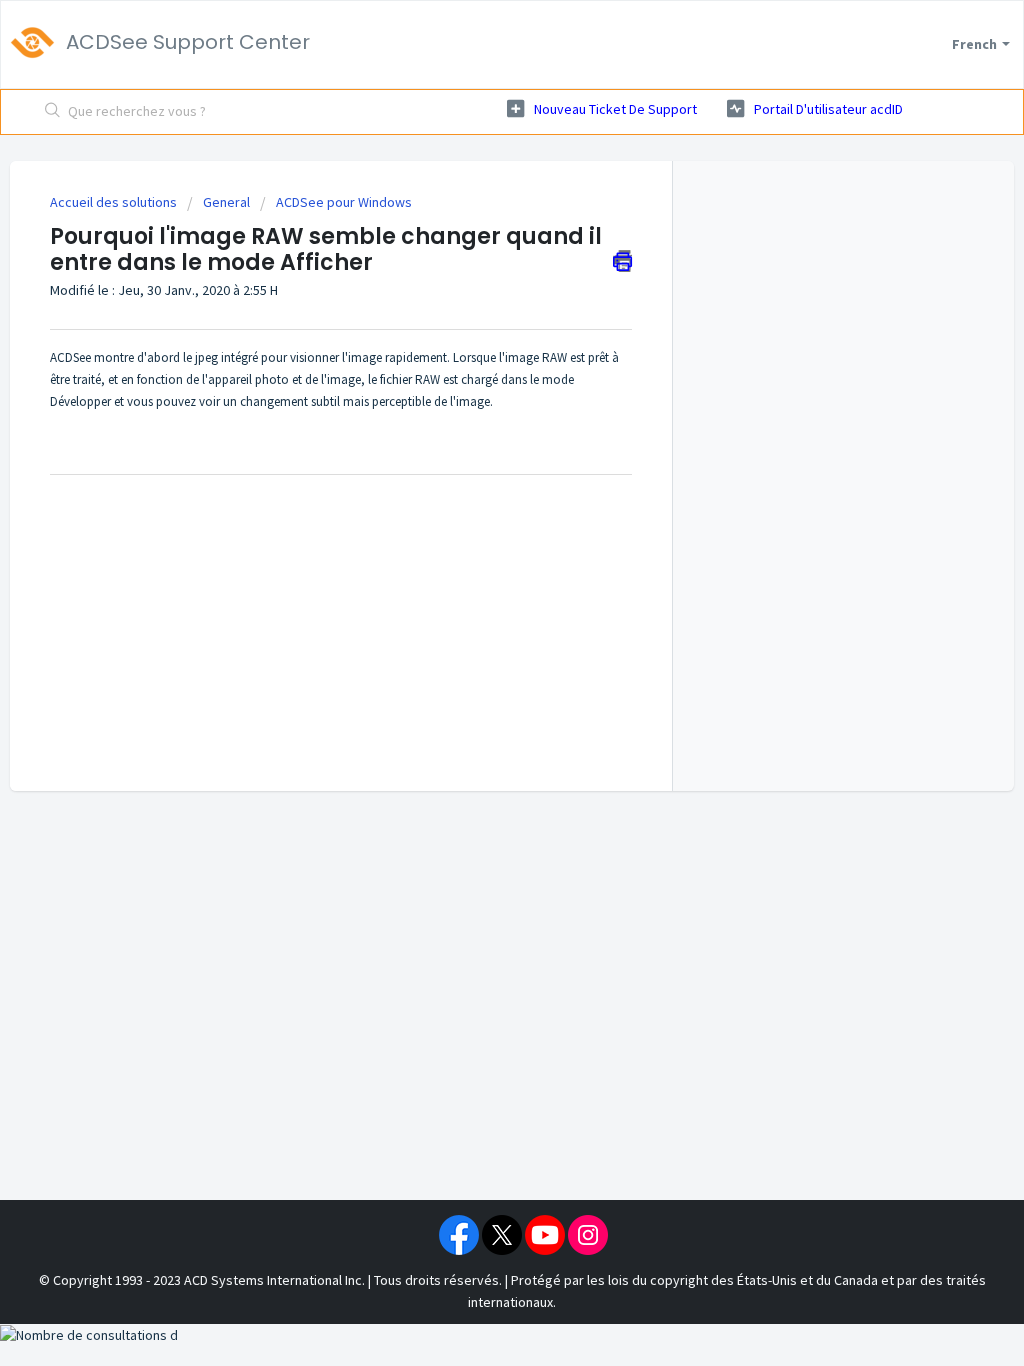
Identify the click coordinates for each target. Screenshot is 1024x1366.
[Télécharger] (475, 425)
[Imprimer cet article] (622, 261)
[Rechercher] (53, 112)
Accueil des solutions (115, 202)
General (226, 202)
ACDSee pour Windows (344, 202)
